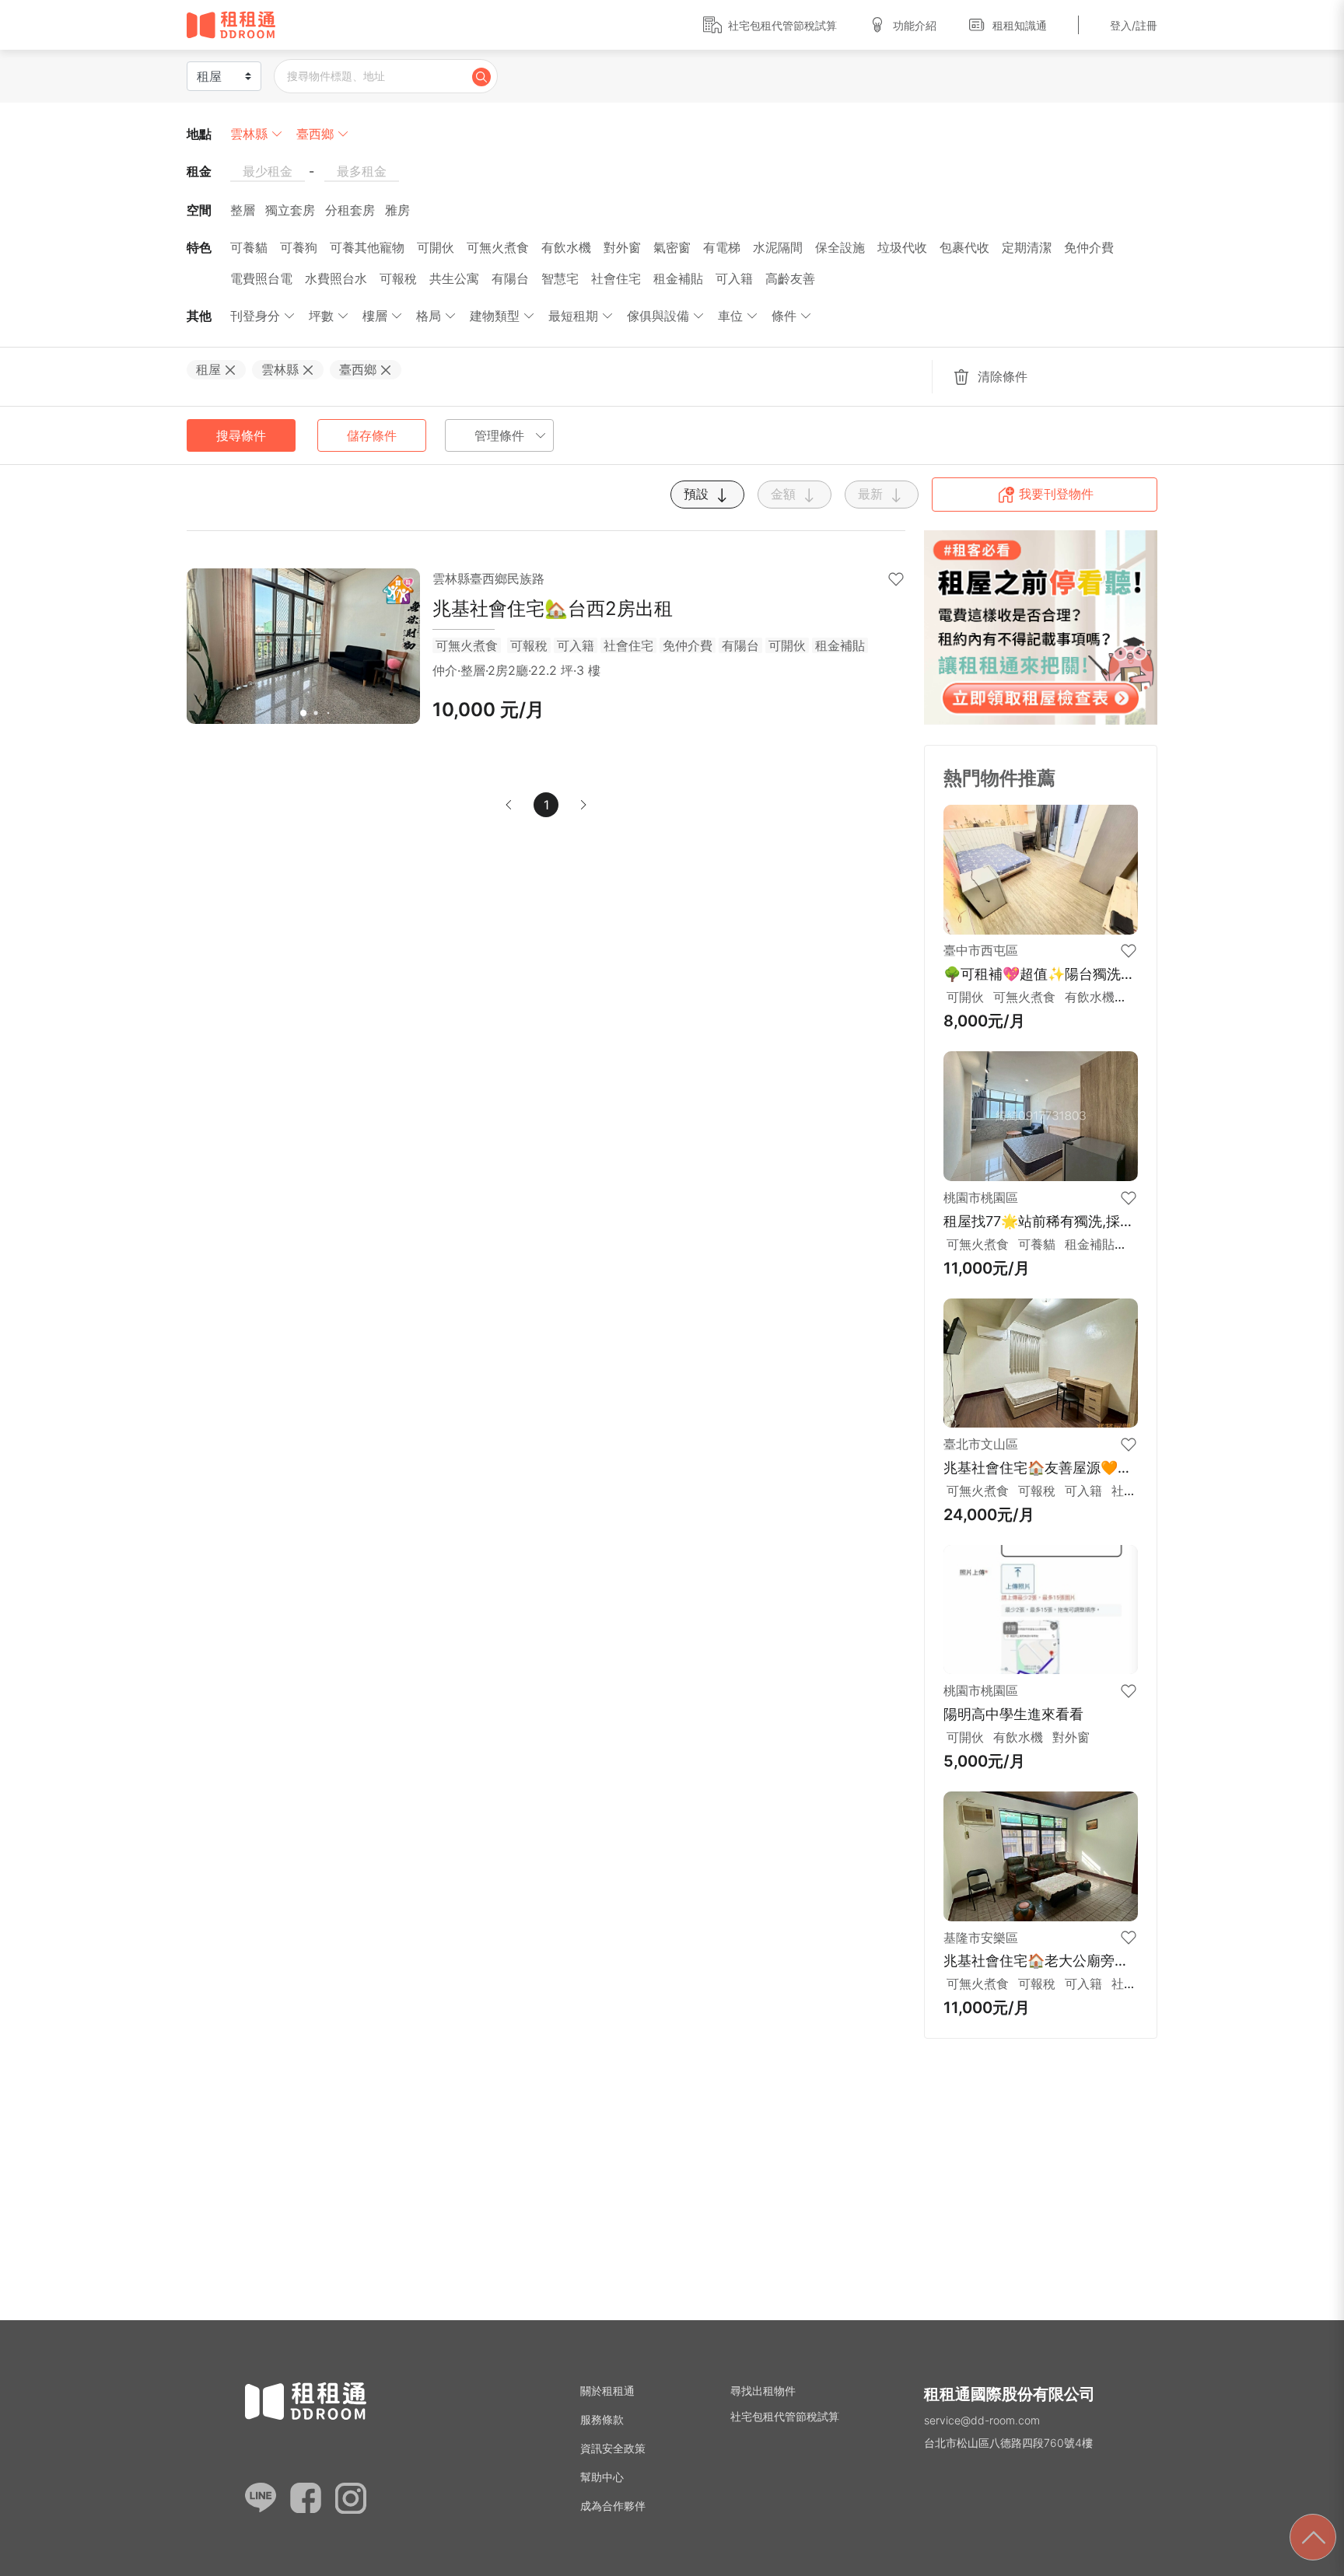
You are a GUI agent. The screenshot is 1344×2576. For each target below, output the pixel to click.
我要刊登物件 (1054, 494)
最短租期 (573, 316)
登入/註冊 (1134, 25)
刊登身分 (255, 316)
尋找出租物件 (763, 2391)
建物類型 (495, 316)
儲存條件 (372, 435)
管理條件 (499, 435)
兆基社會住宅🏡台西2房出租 (553, 608)
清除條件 (1001, 376)
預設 (698, 494)
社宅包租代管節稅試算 (782, 25)
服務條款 (602, 2419)
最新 (872, 494)
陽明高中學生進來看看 (1013, 1714)
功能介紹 (915, 25)
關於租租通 (607, 2391)
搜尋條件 (241, 435)
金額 (785, 494)
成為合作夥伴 (613, 2506)
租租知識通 (1020, 25)
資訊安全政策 (613, 2448)
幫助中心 (602, 2477)
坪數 (321, 316)
